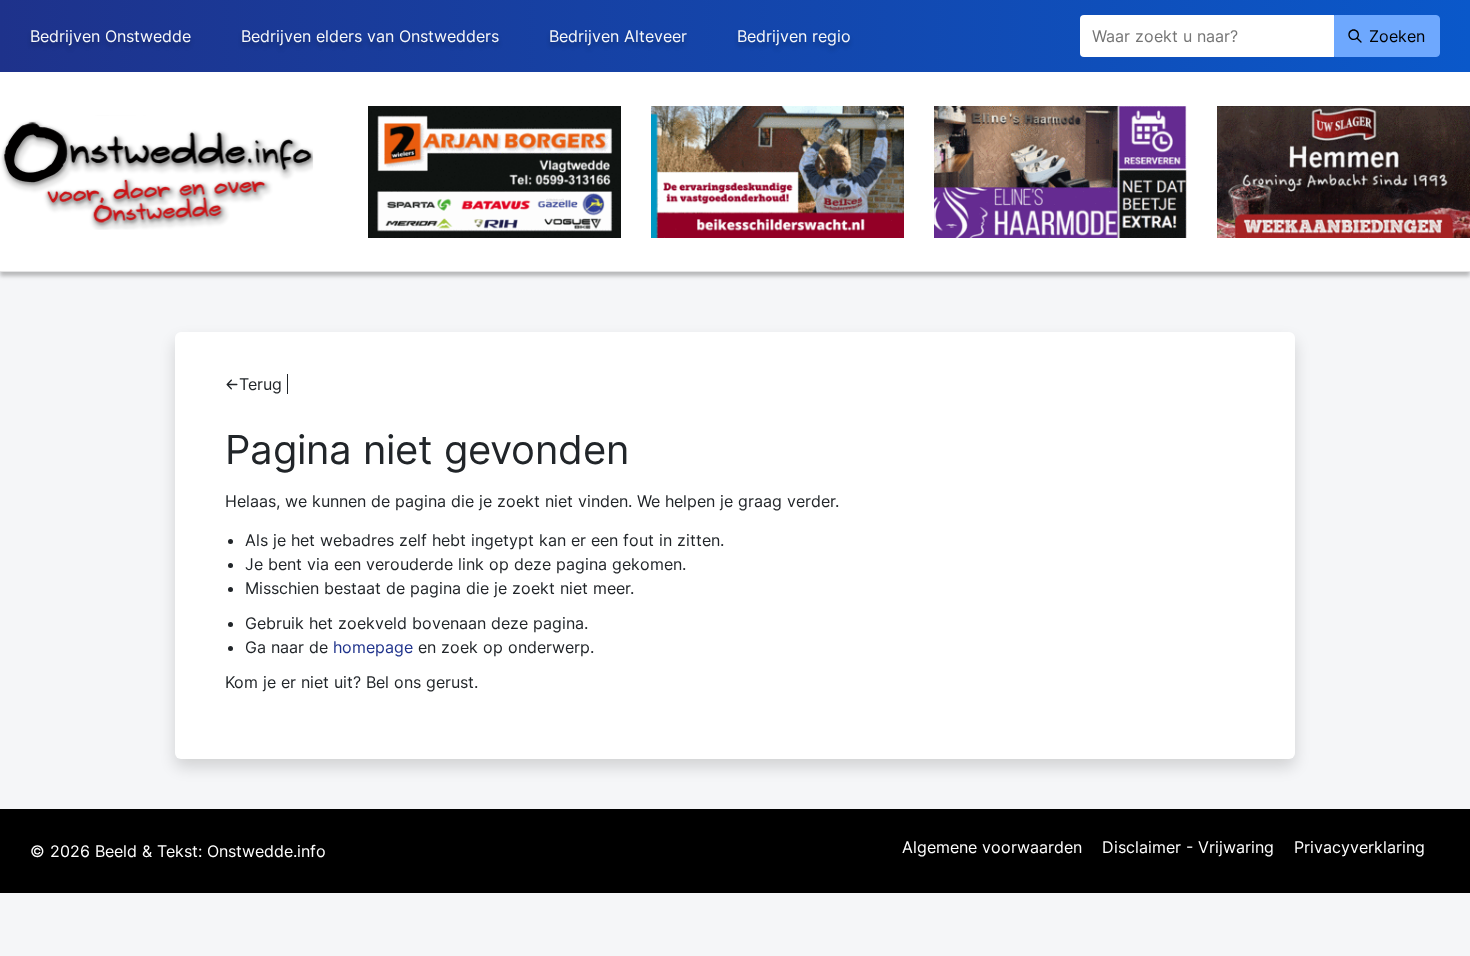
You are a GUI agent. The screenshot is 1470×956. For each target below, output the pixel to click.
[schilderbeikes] (777, 170)
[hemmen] (1343, 170)
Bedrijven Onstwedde (110, 36)
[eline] (1060, 170)
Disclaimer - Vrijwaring (1188, 848)
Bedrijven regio (794, 36)
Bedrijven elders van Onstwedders (370, 36)
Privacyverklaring (1359, 848)
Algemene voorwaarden (992, 848)
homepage (373, 647)
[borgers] (494, 170)
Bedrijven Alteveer (618, 36)
